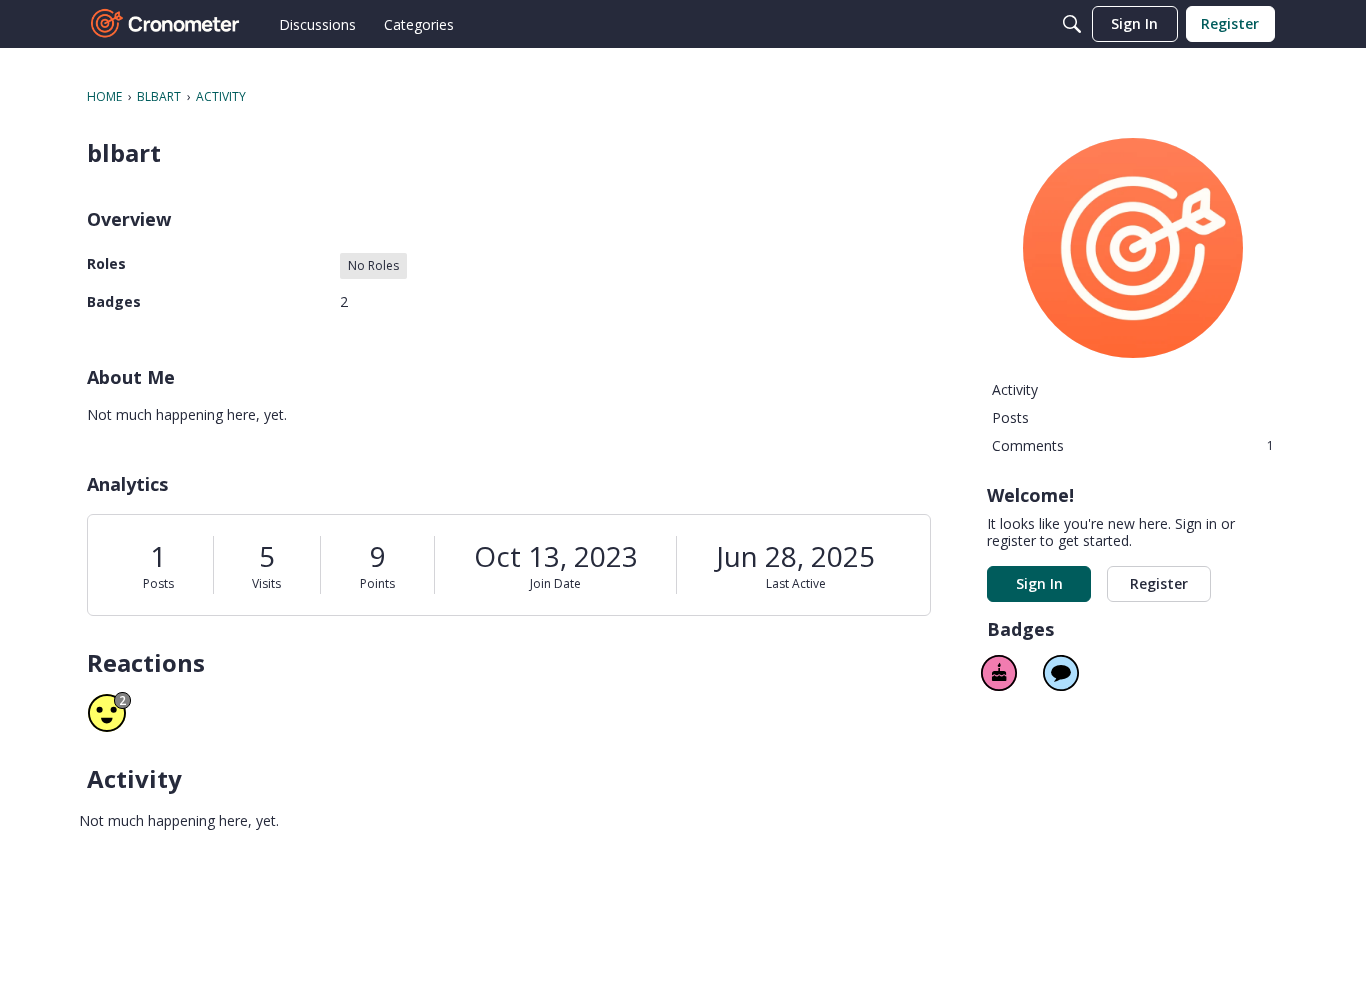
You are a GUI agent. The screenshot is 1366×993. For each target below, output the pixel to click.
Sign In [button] (1039, 583)
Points (377, 583)
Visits (266, 583)
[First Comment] (1061, 673)
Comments (1133, 445)
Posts (158, 583)
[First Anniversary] (999, 673)
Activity (1015, 389)
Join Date (555, 583)
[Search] (1072, 24)
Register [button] (1159, 583)
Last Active (796, 583)
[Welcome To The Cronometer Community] (166, 24)
